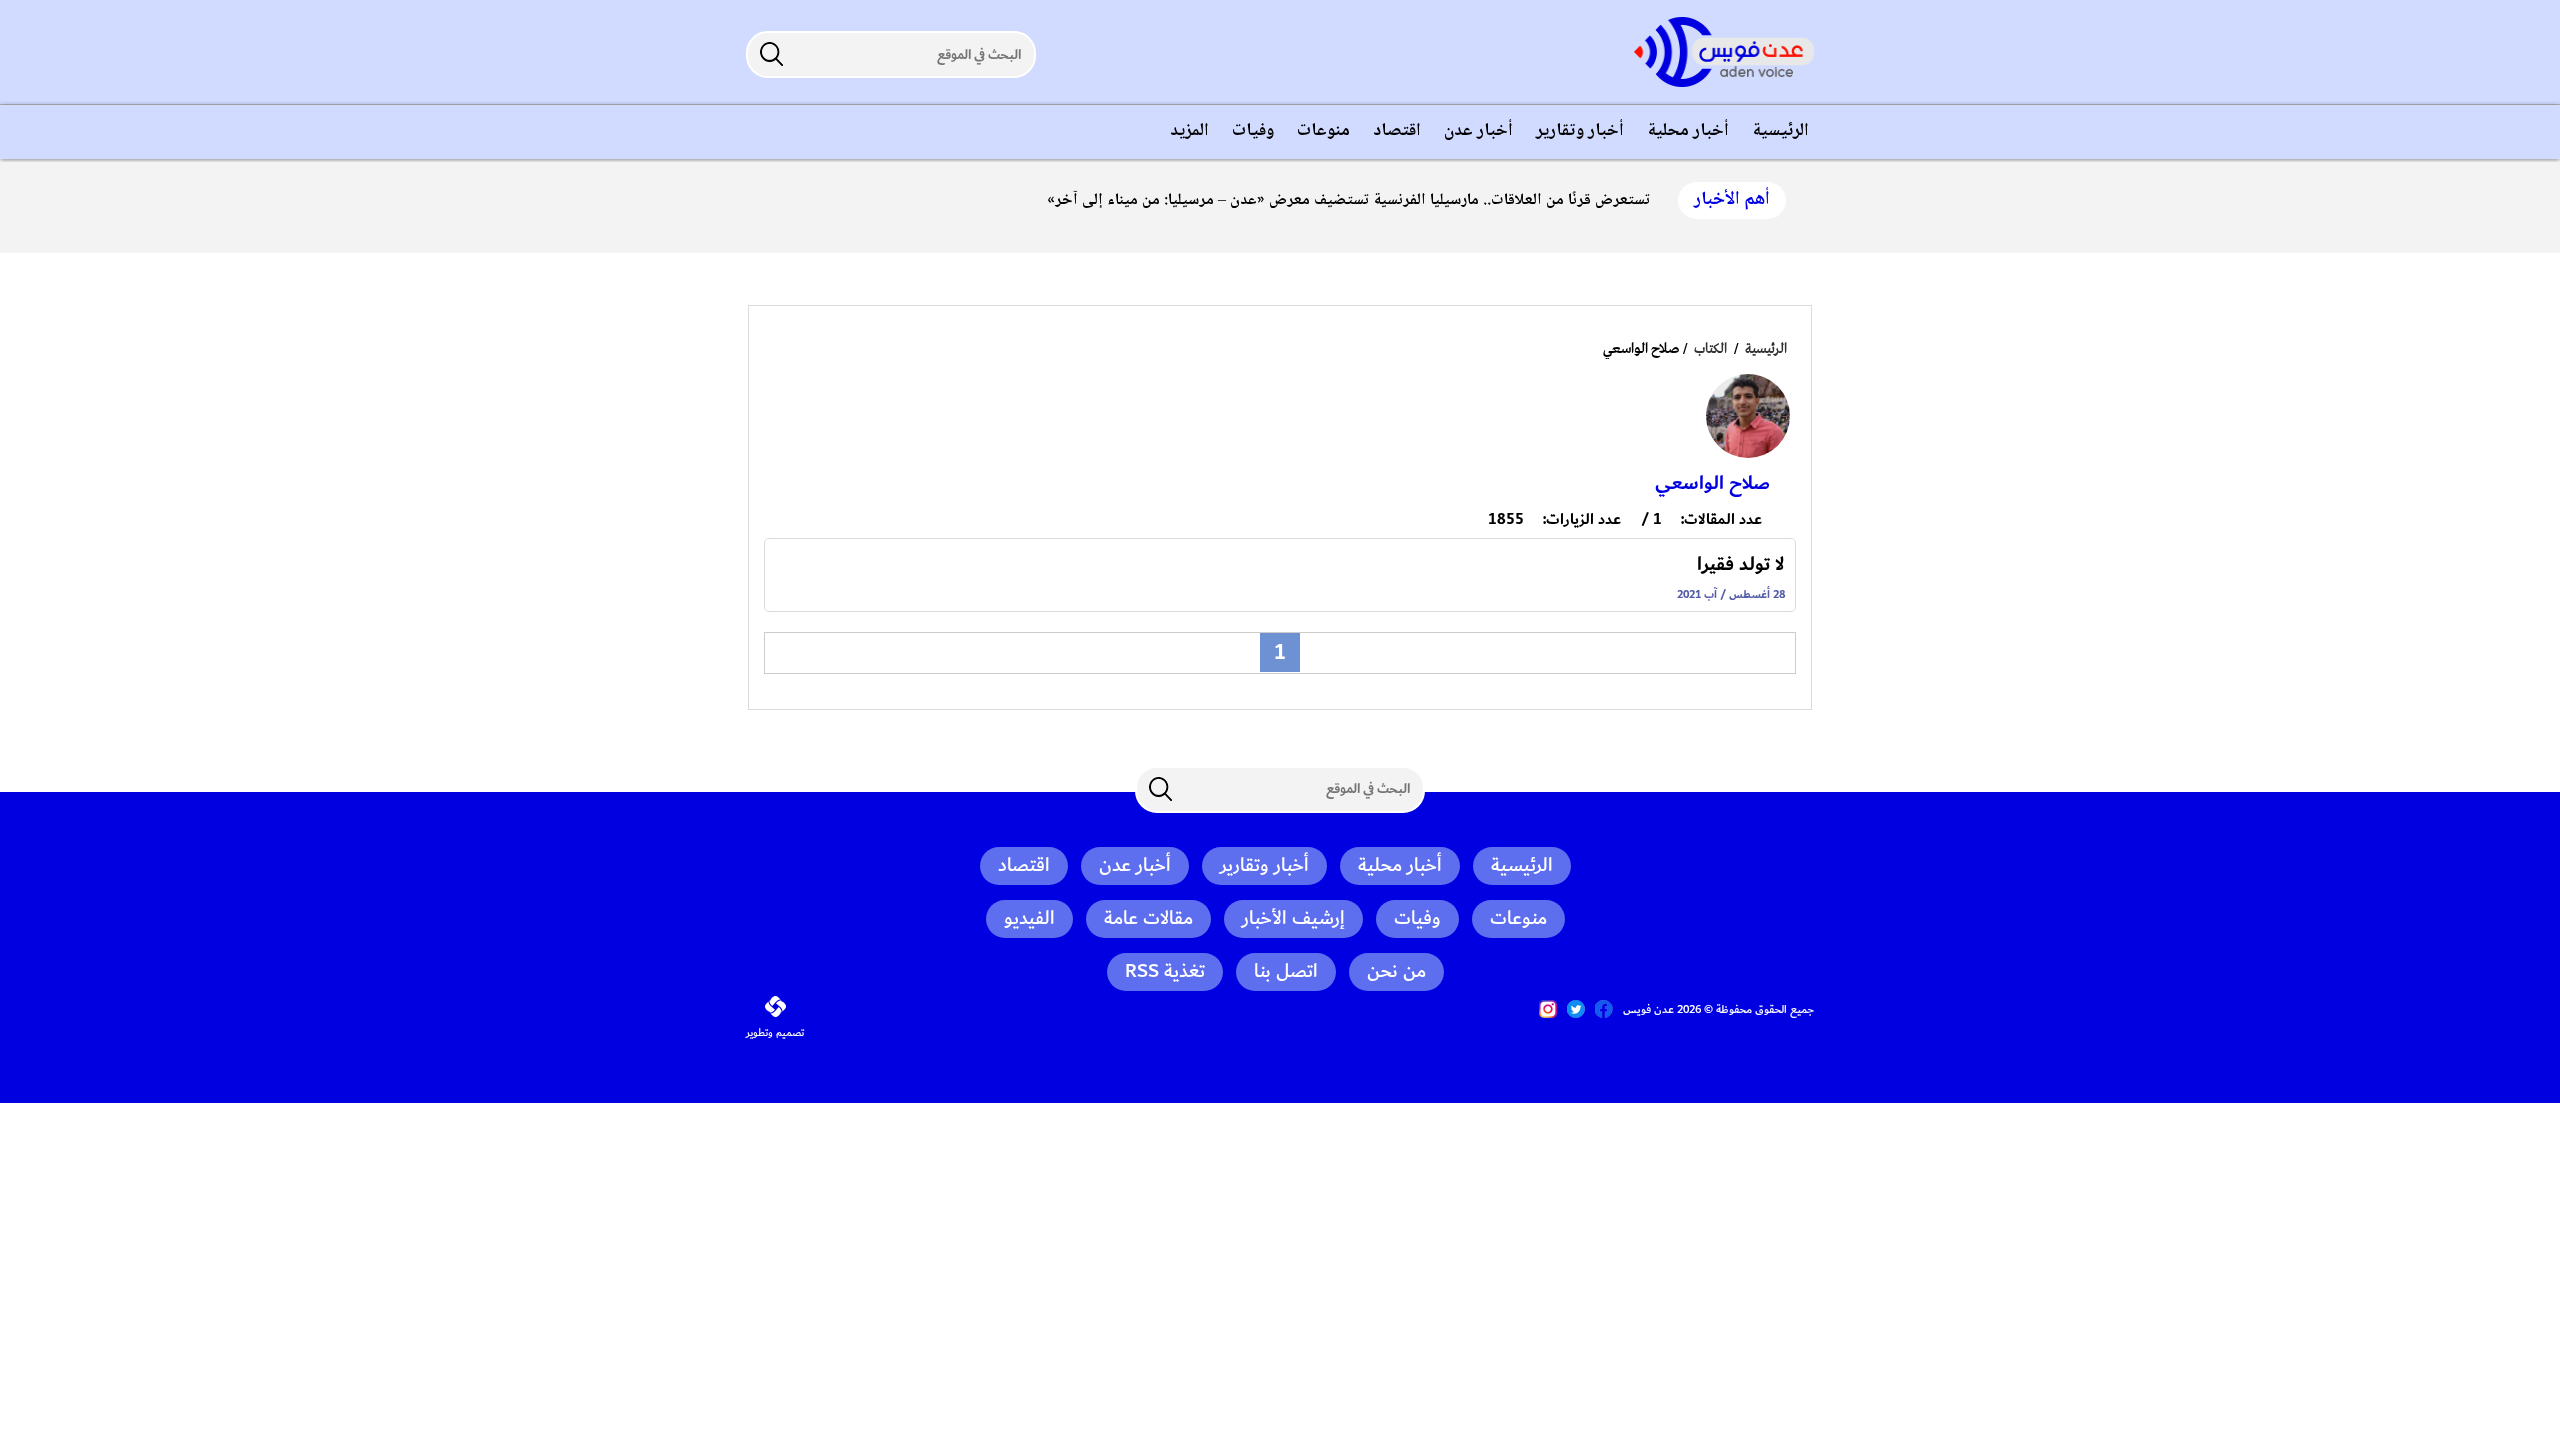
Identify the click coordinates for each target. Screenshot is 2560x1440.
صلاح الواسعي (1712, 483)
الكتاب (1710, 349)
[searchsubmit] (771, 54)
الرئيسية (1766, 349)
